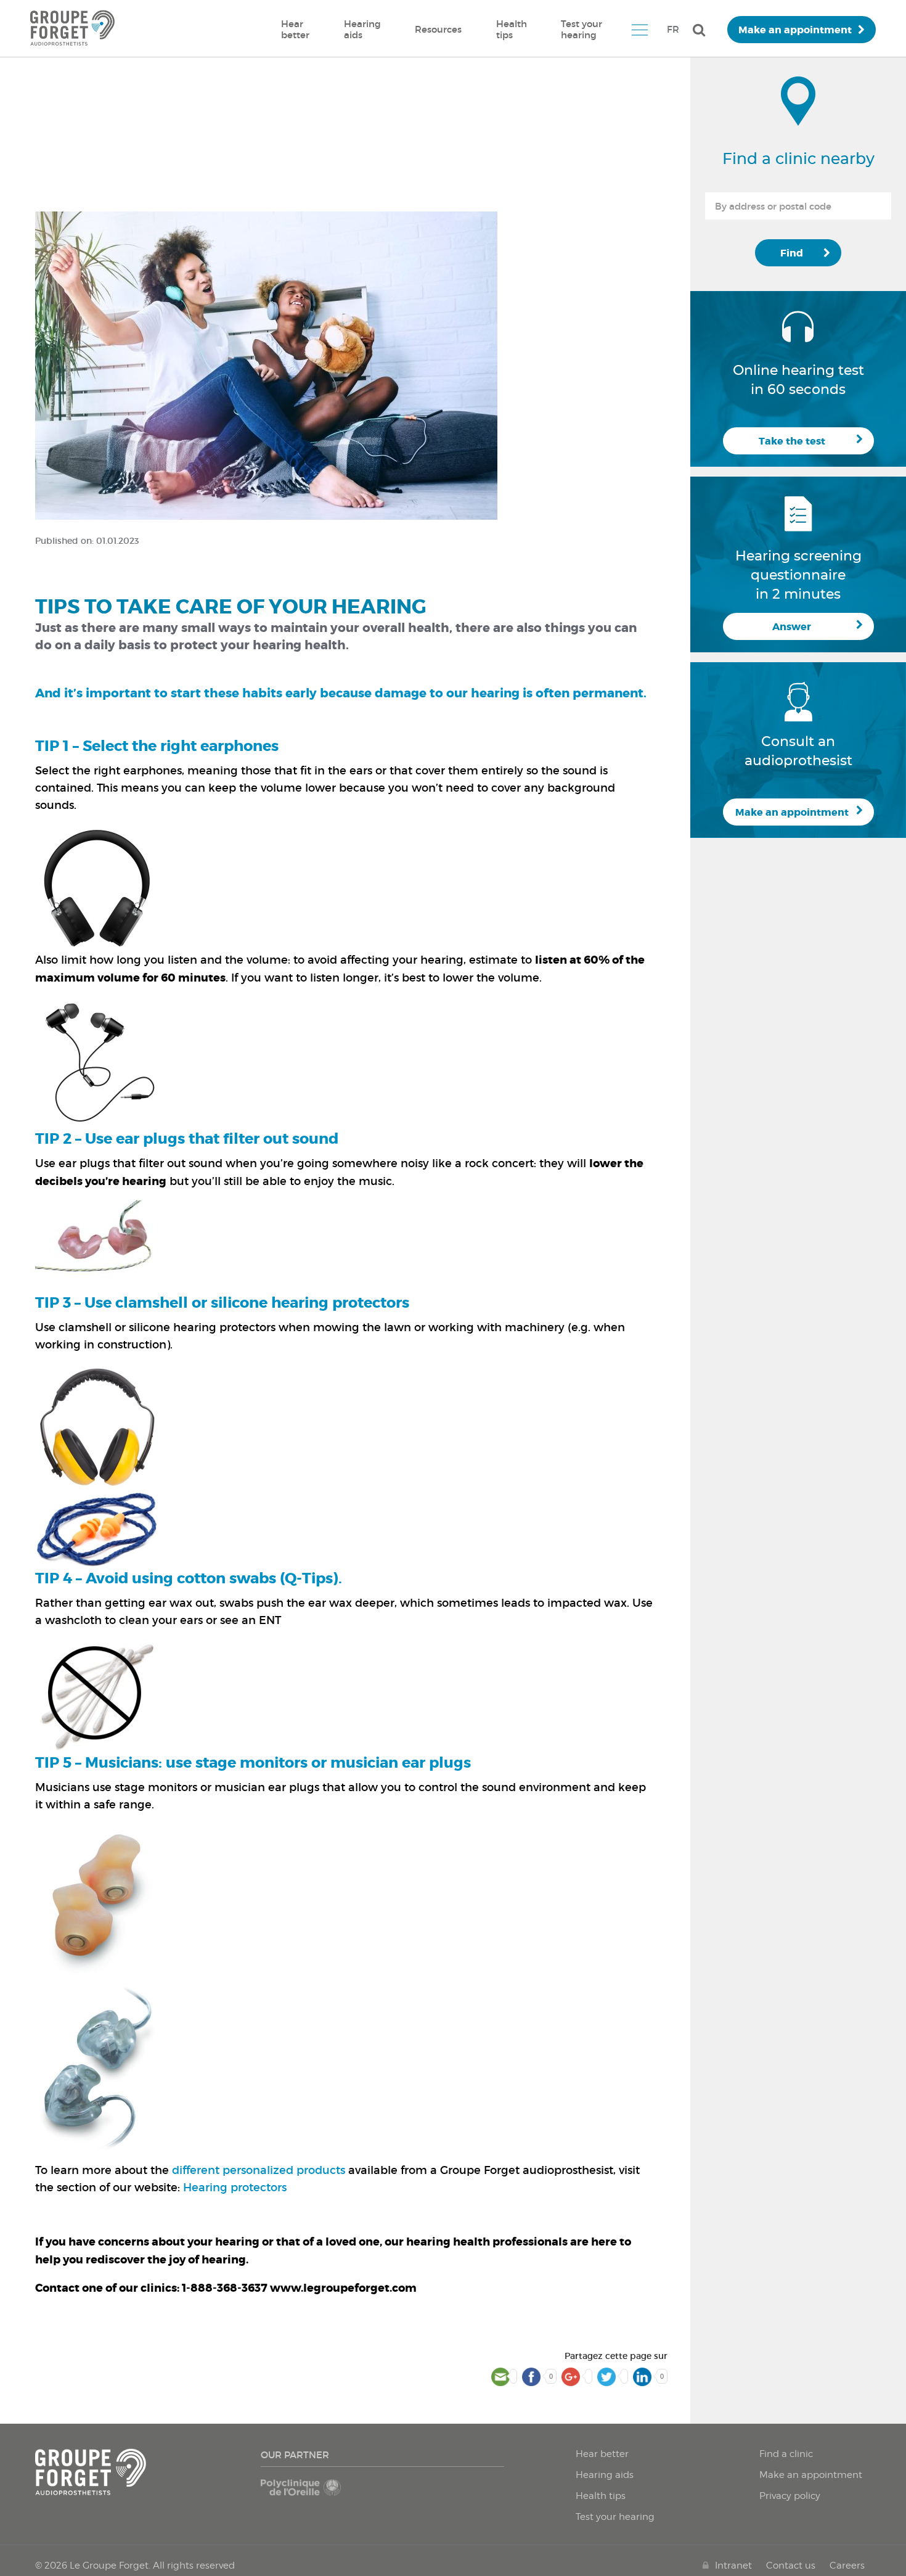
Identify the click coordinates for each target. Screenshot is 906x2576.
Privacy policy (790, 2496)
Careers (847, 2566)
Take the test (792, 441)
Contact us (791, 2566)
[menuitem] (295, 30)
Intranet (733, 2566)
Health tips (512, 29)
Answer (792, 627)
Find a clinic (786, 2454)
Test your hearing (582, 29)
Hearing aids (362, 29)
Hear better (295, 29)
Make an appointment (795, 30)
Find (792, 253)
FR (673, 29)
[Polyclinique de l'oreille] (319, 2493)
